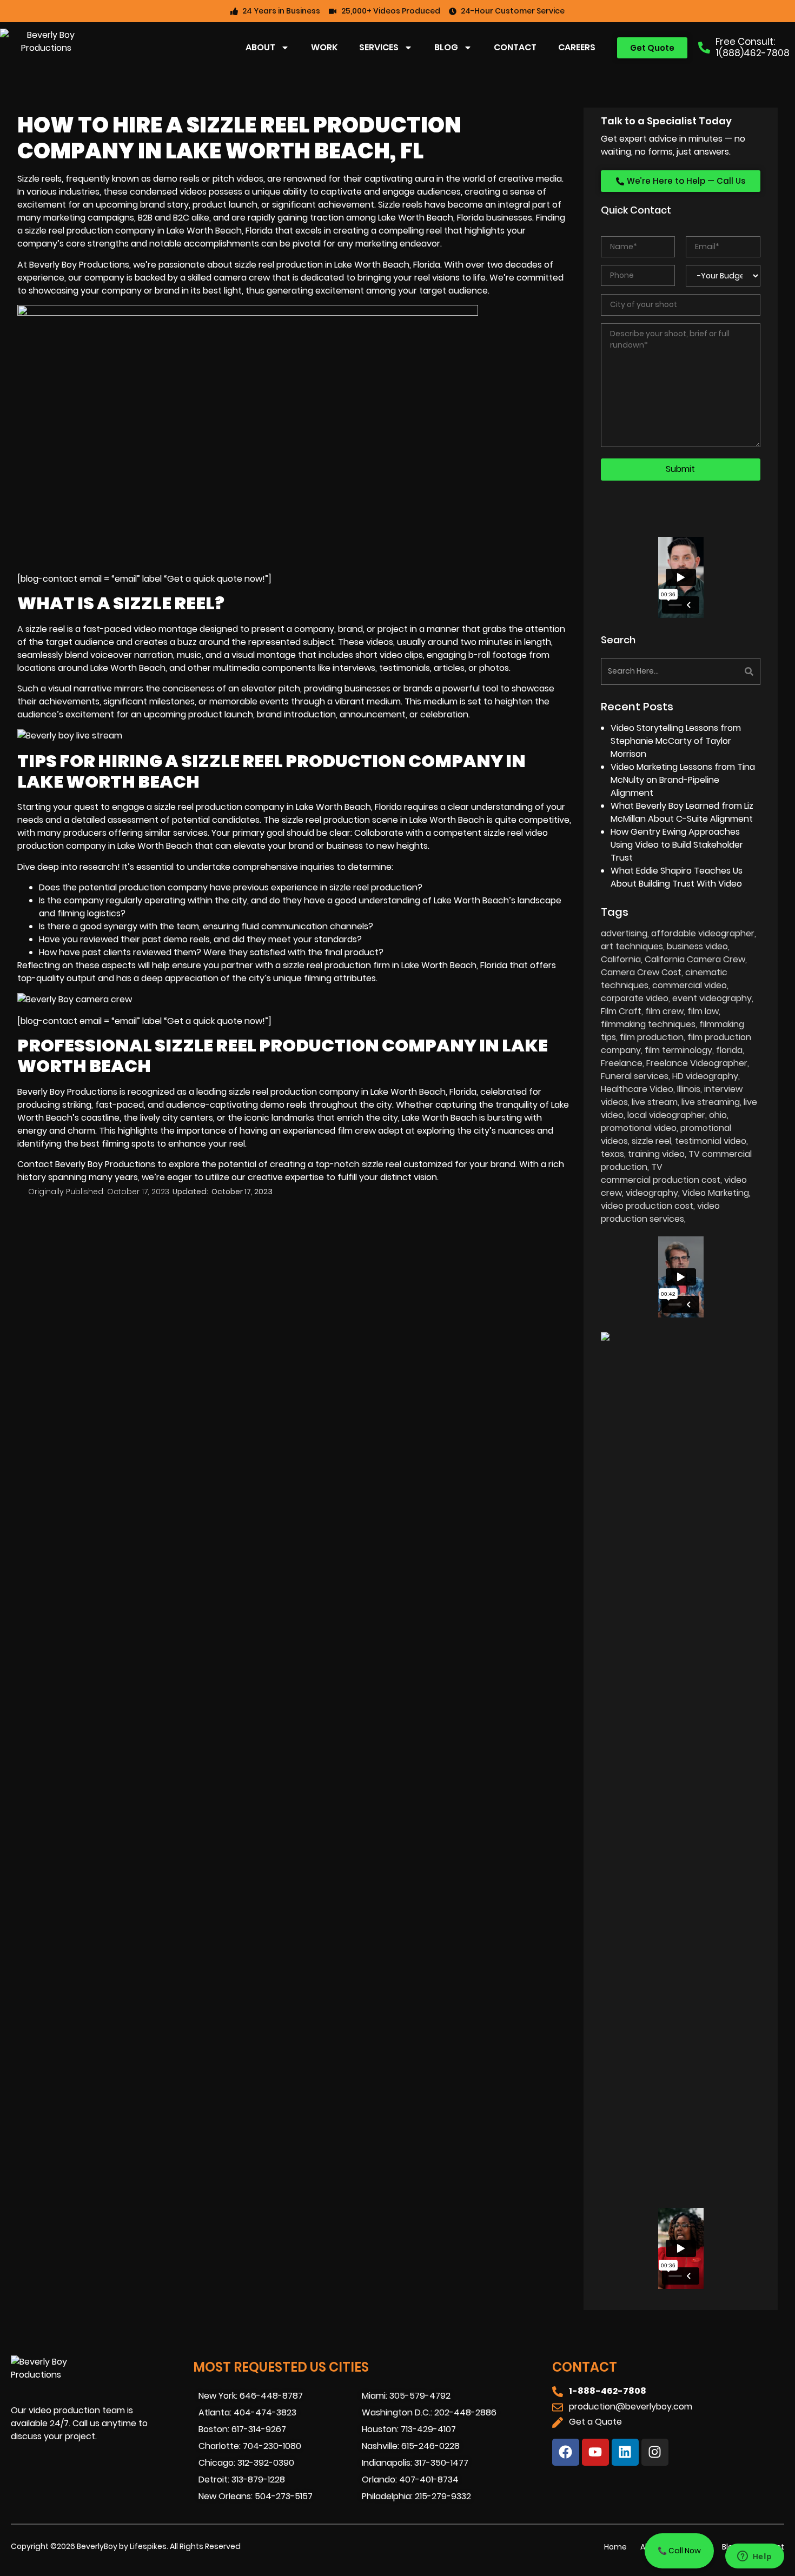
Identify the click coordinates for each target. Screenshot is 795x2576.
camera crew (242, 278)
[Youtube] (595, 2452)
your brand (492, 1164)
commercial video (690, 985)
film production (652, 1037)
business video (697, 946)
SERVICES (379, 47)
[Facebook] (566, 2452)
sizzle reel (45, 629)
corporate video (635, 998)
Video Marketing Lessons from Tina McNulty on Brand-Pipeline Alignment (683, 780)
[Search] (722, 671)
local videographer (666, 1115)
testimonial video (711, 1141)
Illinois (689, 1089)
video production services (660, 1212)
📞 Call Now (679, 2551)
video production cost (647, 1206)
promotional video (639, 1128)
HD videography (705, 1076)
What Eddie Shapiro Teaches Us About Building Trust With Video (677, 877)
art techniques (632, 946)
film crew (664, 1011)
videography (652, 1193)
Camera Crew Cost (641, 972)
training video (656, 1154)
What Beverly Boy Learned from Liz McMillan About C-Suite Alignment (682, 812)
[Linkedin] (625, 2452)
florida (729, 1050)
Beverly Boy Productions (67, 1092)
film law (703, 1011)
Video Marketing (716, 1193)
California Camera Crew (695, 959)
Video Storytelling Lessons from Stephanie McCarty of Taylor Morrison (676, 741)
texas (612, 1154)
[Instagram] (655, 2452)
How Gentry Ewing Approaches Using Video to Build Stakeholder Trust (677, 845)
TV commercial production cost (661, 1173)
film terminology (678, 1050)
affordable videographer (703, 933)
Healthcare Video (637, 1089)
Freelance (622, 1063)
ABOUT (260, 47)
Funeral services (635, 1076)
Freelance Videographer (697, 1063)
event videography (712, 998)
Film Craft (621, 1011)
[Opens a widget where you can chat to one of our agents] (754, 2557)
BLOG (446, 47)
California (621, 959)
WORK (324, 47)
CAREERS (577, 47)
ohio (718, 1115)
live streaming (711, 1102)
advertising (624, 933)
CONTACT (515, 47)
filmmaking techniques (648, 1024)
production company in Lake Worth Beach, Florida (299, 807)
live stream (655, 1102)
